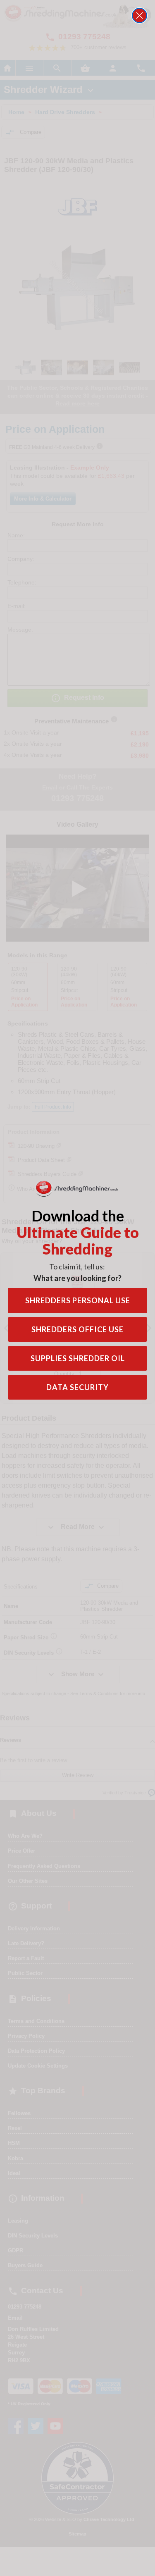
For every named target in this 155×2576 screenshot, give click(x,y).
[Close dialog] (139, 16)
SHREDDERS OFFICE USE (77, 1329)
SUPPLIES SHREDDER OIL (78, 1358)
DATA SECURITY (77, 1387)
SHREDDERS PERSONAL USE (78, 1300)
